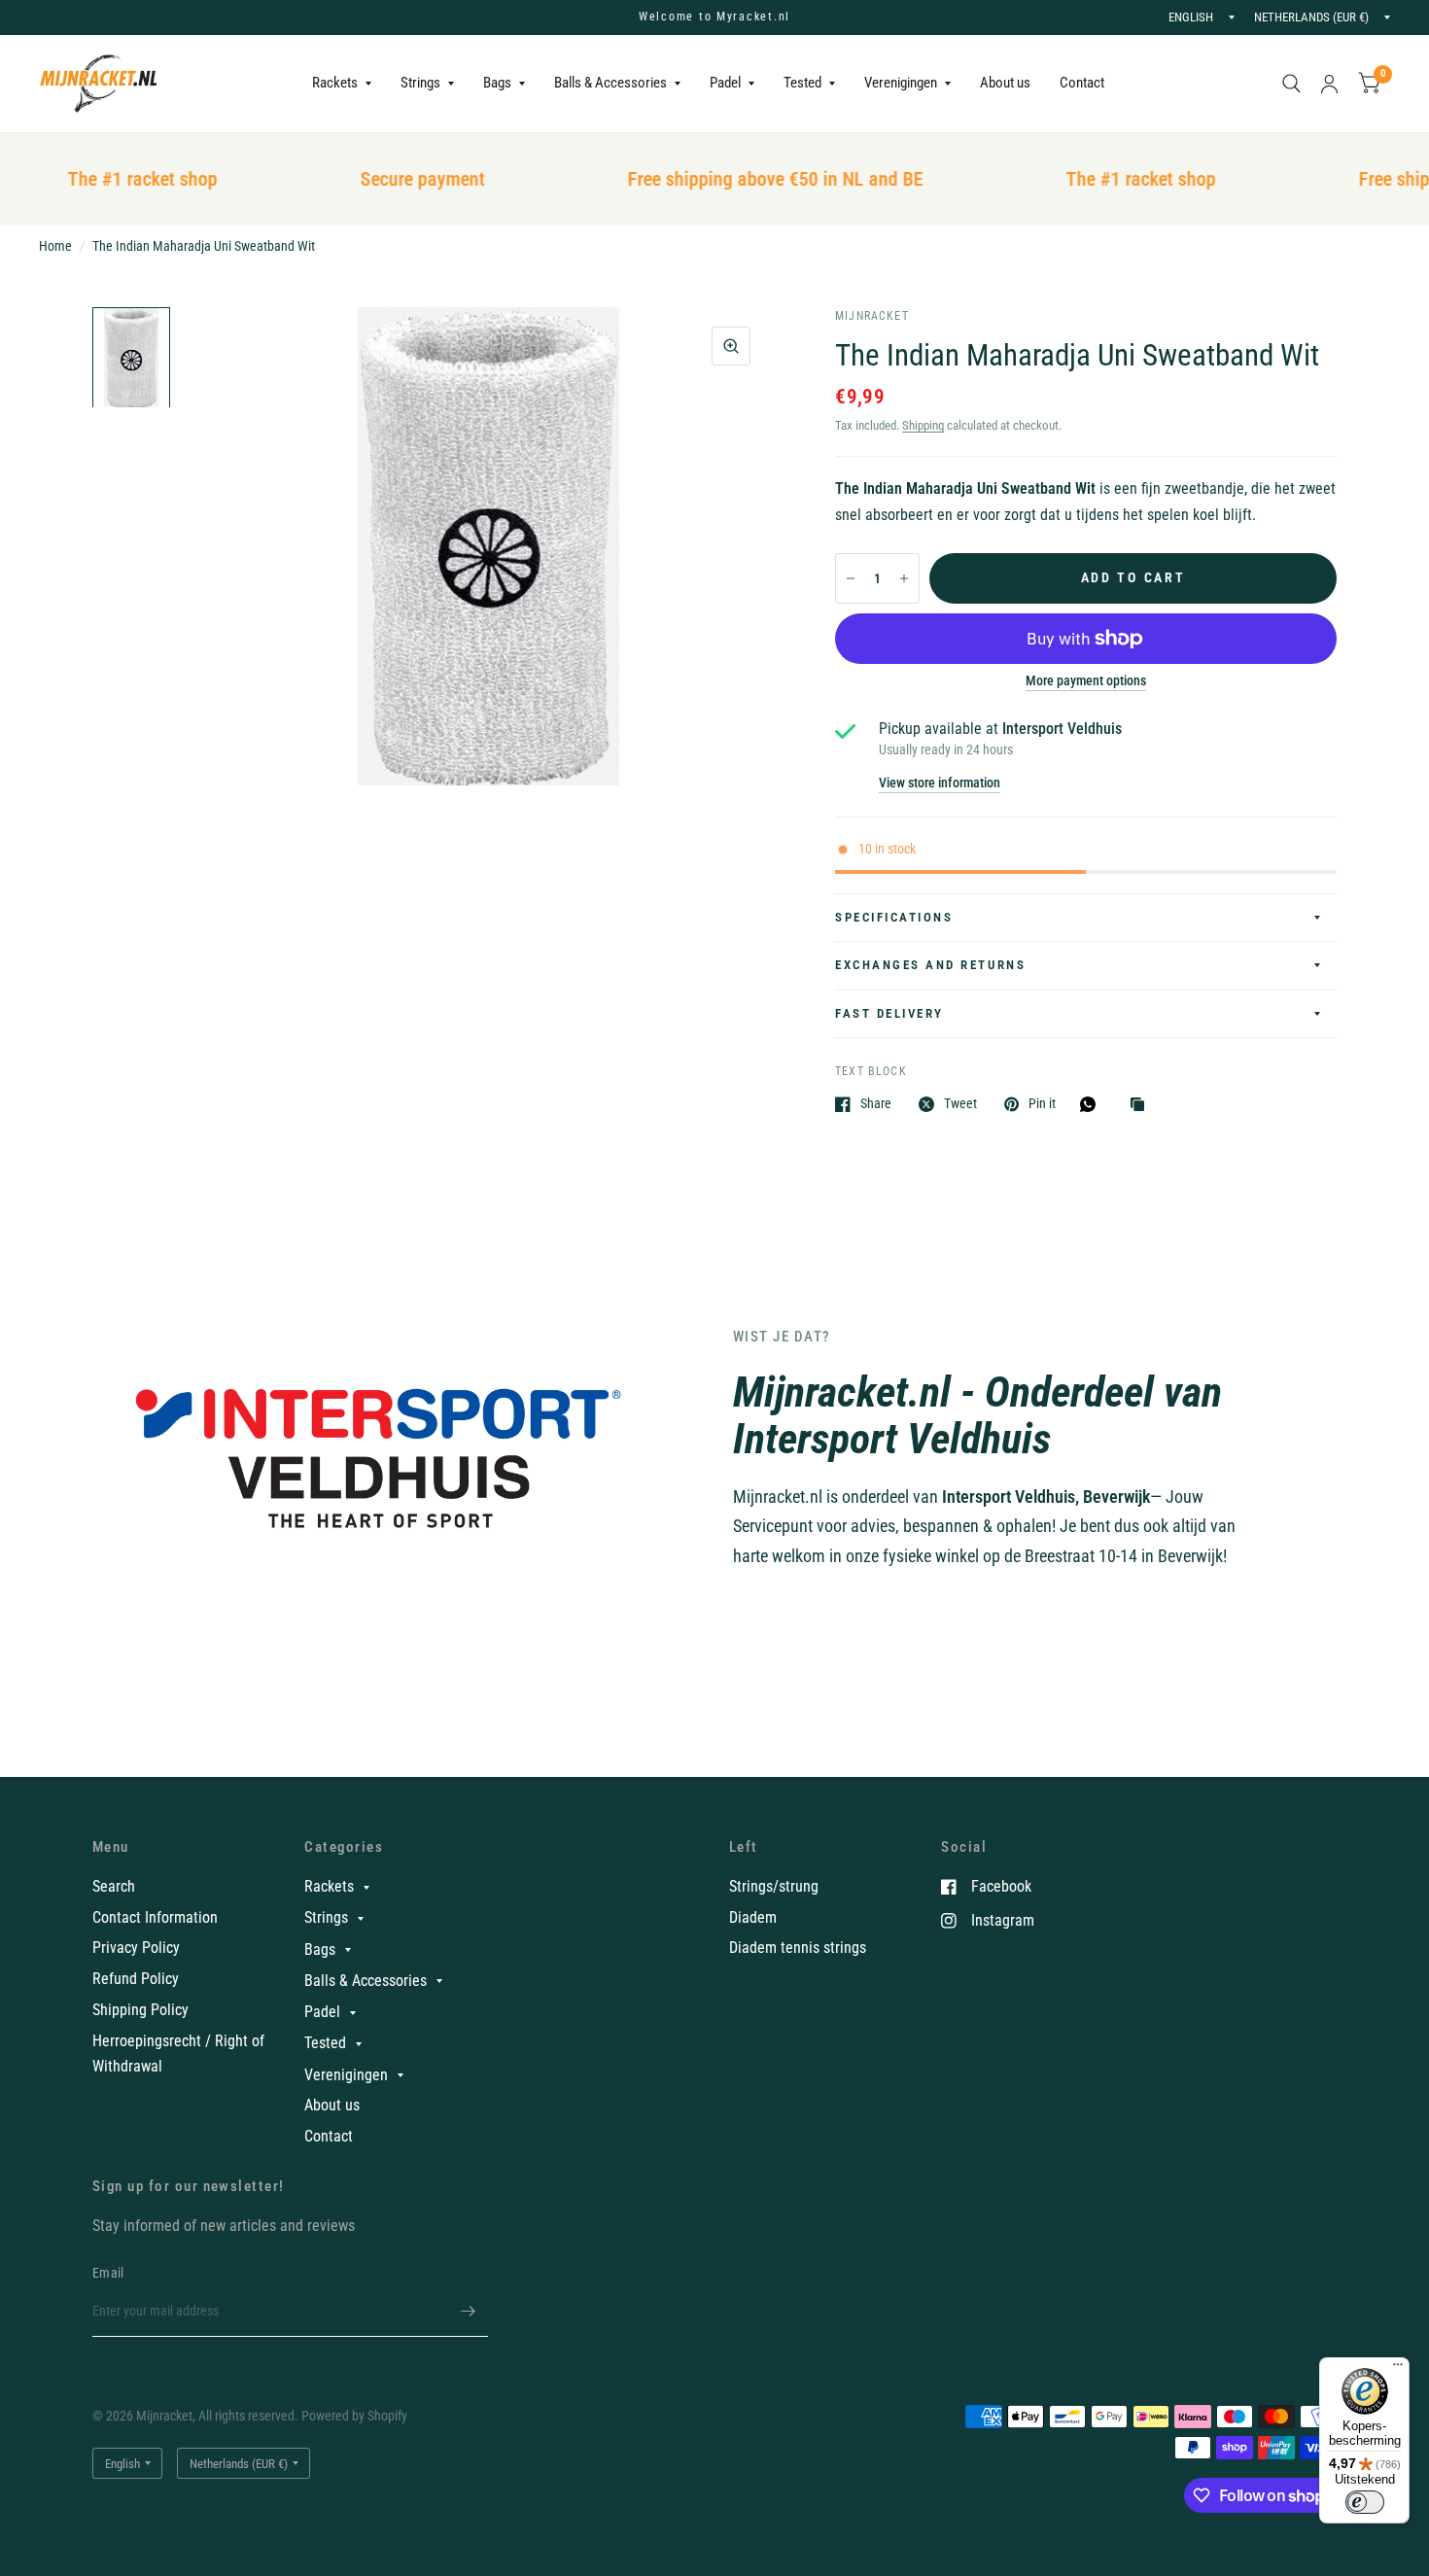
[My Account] (1329, 84)
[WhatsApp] (1093, 1104)
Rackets (335, 83)
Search (114, 1886)
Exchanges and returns (930, 965)
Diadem (753, 1917)
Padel (725, 83)
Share (876, 1104)
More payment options (1086, 681)
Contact (1082, 83)
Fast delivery (889, 1013)
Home (55, 246)
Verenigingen (901, 83)
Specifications (894, 917)
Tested (802, 83)
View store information (940, 783)
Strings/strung (774, 1886)
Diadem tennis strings (798, 1948)
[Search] (1291, 84)
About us (1005, 83)
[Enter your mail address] (469, 2312)
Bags (497, 83)
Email (108, 2273)
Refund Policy (136, 1979)
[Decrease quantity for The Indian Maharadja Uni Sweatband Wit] (851, 578)
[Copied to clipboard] (1142, 1106)
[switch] (1365, 2502)
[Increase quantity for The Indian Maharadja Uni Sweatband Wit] (904, 578)
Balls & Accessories (610, 83)
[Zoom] (731, 346)
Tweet (960, 1104)
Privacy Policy (136, 1948)
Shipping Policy (140, 2010)
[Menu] (1398, 2369)
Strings (420, 83)
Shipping (923, 425)
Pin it (1042, 1104)
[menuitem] (342, 84)
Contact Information (155, 1917)
